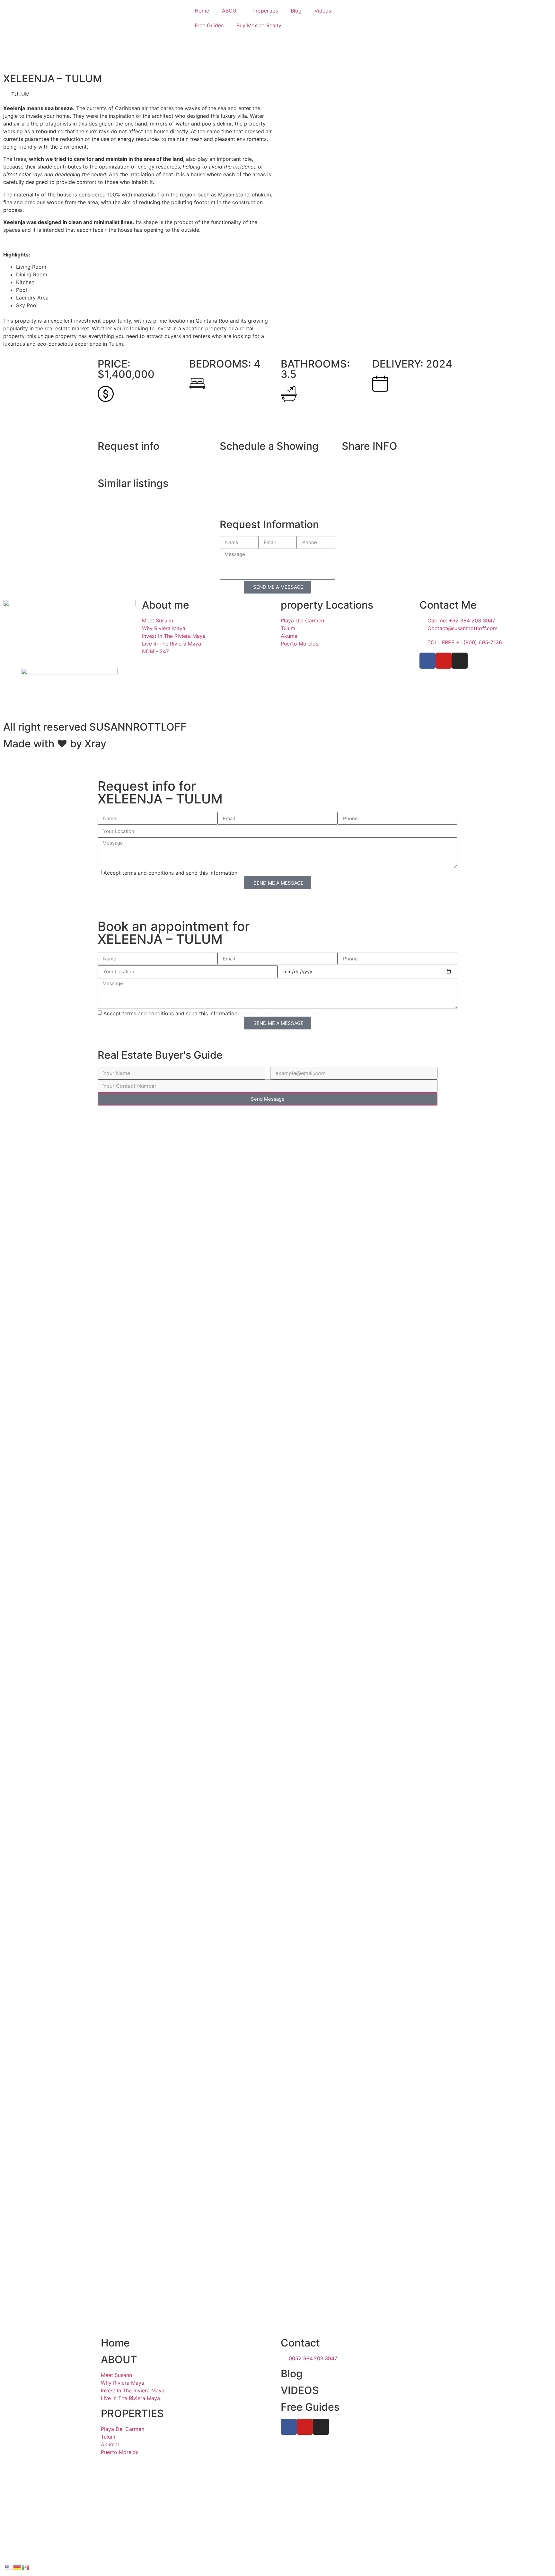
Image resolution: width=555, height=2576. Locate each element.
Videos (323, 11)
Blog (296, 11)
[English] (9, 2567)
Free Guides (209, 25)
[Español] (26, 2567)
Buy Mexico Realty (259, 25)
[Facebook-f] (427, 661)
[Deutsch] (17, 2567)
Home (202, 11)
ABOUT (231, 11)
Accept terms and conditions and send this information (170, 873)
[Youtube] (444, 661)
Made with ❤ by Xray (55, 744)
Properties (265, 11)
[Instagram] (460, 661)
